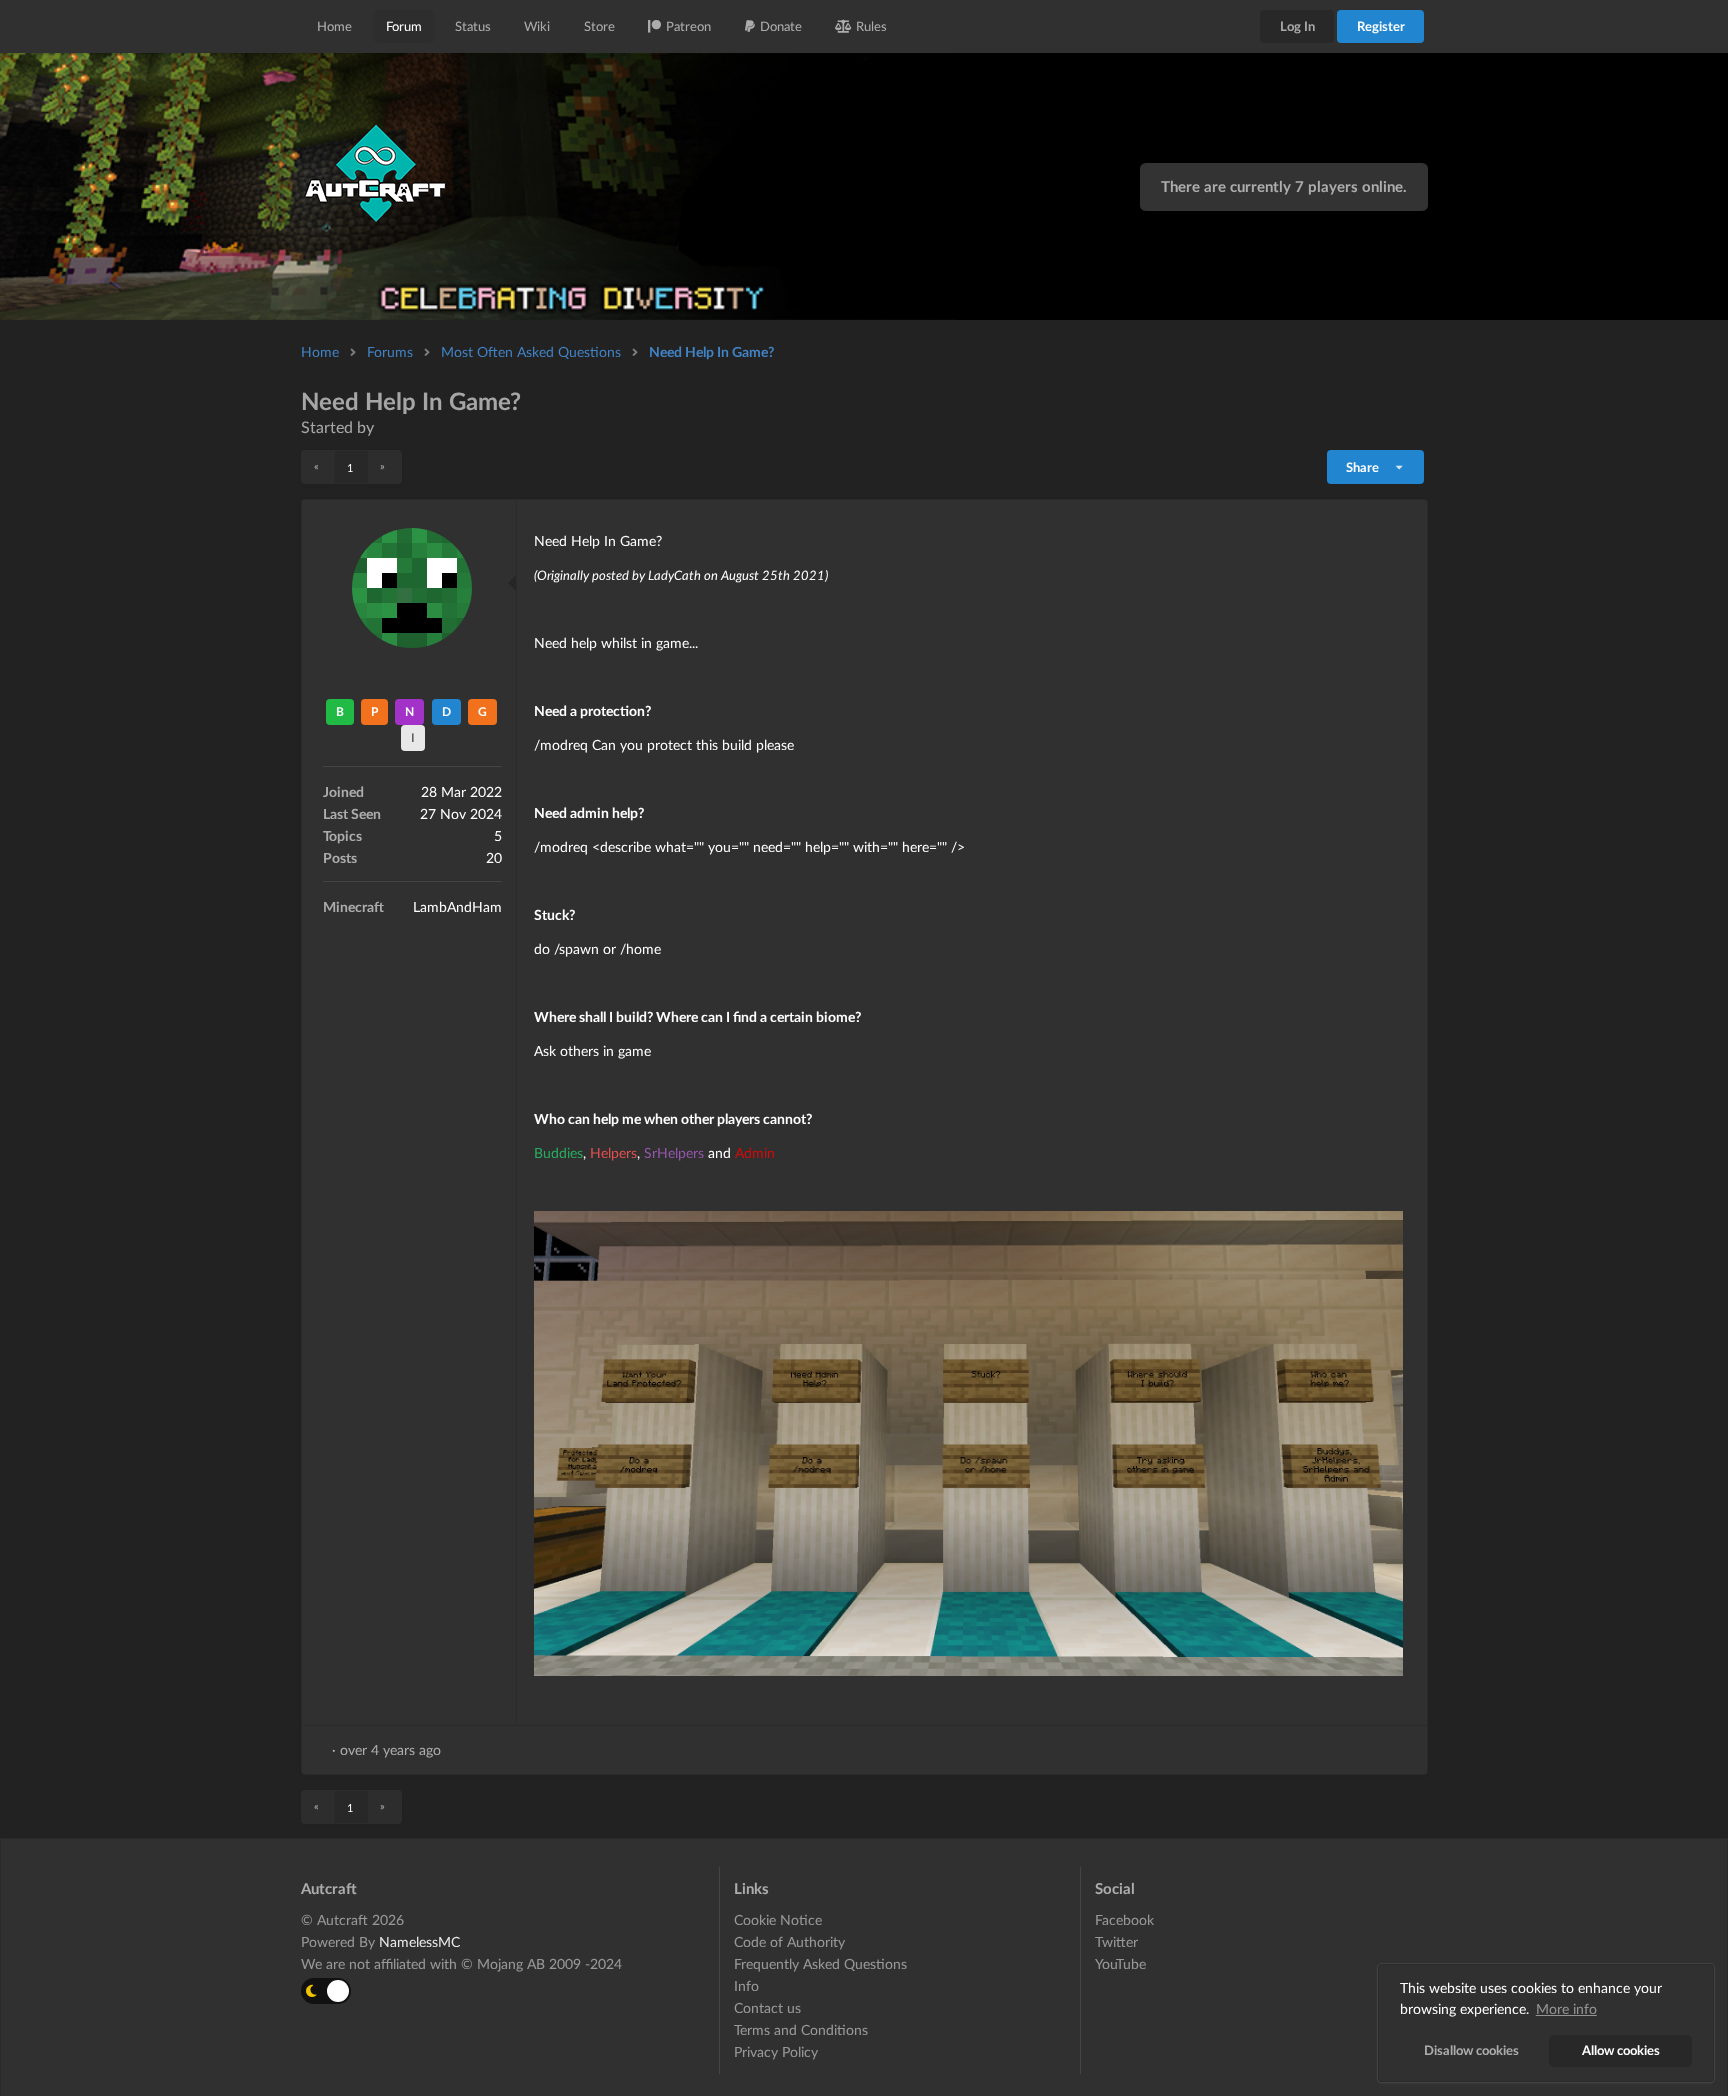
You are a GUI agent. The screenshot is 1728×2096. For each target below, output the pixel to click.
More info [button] (1566, 2008)
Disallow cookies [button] (1471, 2050)
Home (334, 26)
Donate (781, 26)
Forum (404, 26)
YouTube (1120, 1963)
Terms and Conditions (801, 2029)
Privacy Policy (776, 2051)
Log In (1297, 26)
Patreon (688, 26)
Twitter (1116, 1941)
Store (599, 26)
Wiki (537, 26)
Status (473, 26)
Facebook (1124, 1920)
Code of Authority (789, 1941)
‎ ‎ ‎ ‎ (384, 426)
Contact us (767, 2007)
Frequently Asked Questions (820, 1963)
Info (746, 1985)
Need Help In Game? (711, 351)
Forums (390, 351)
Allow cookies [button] (1621, 2050)
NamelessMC (419, 1941)
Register (1381, 26)
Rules (871, 26)
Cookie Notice (778, 1920)
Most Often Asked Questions (531, 351)
